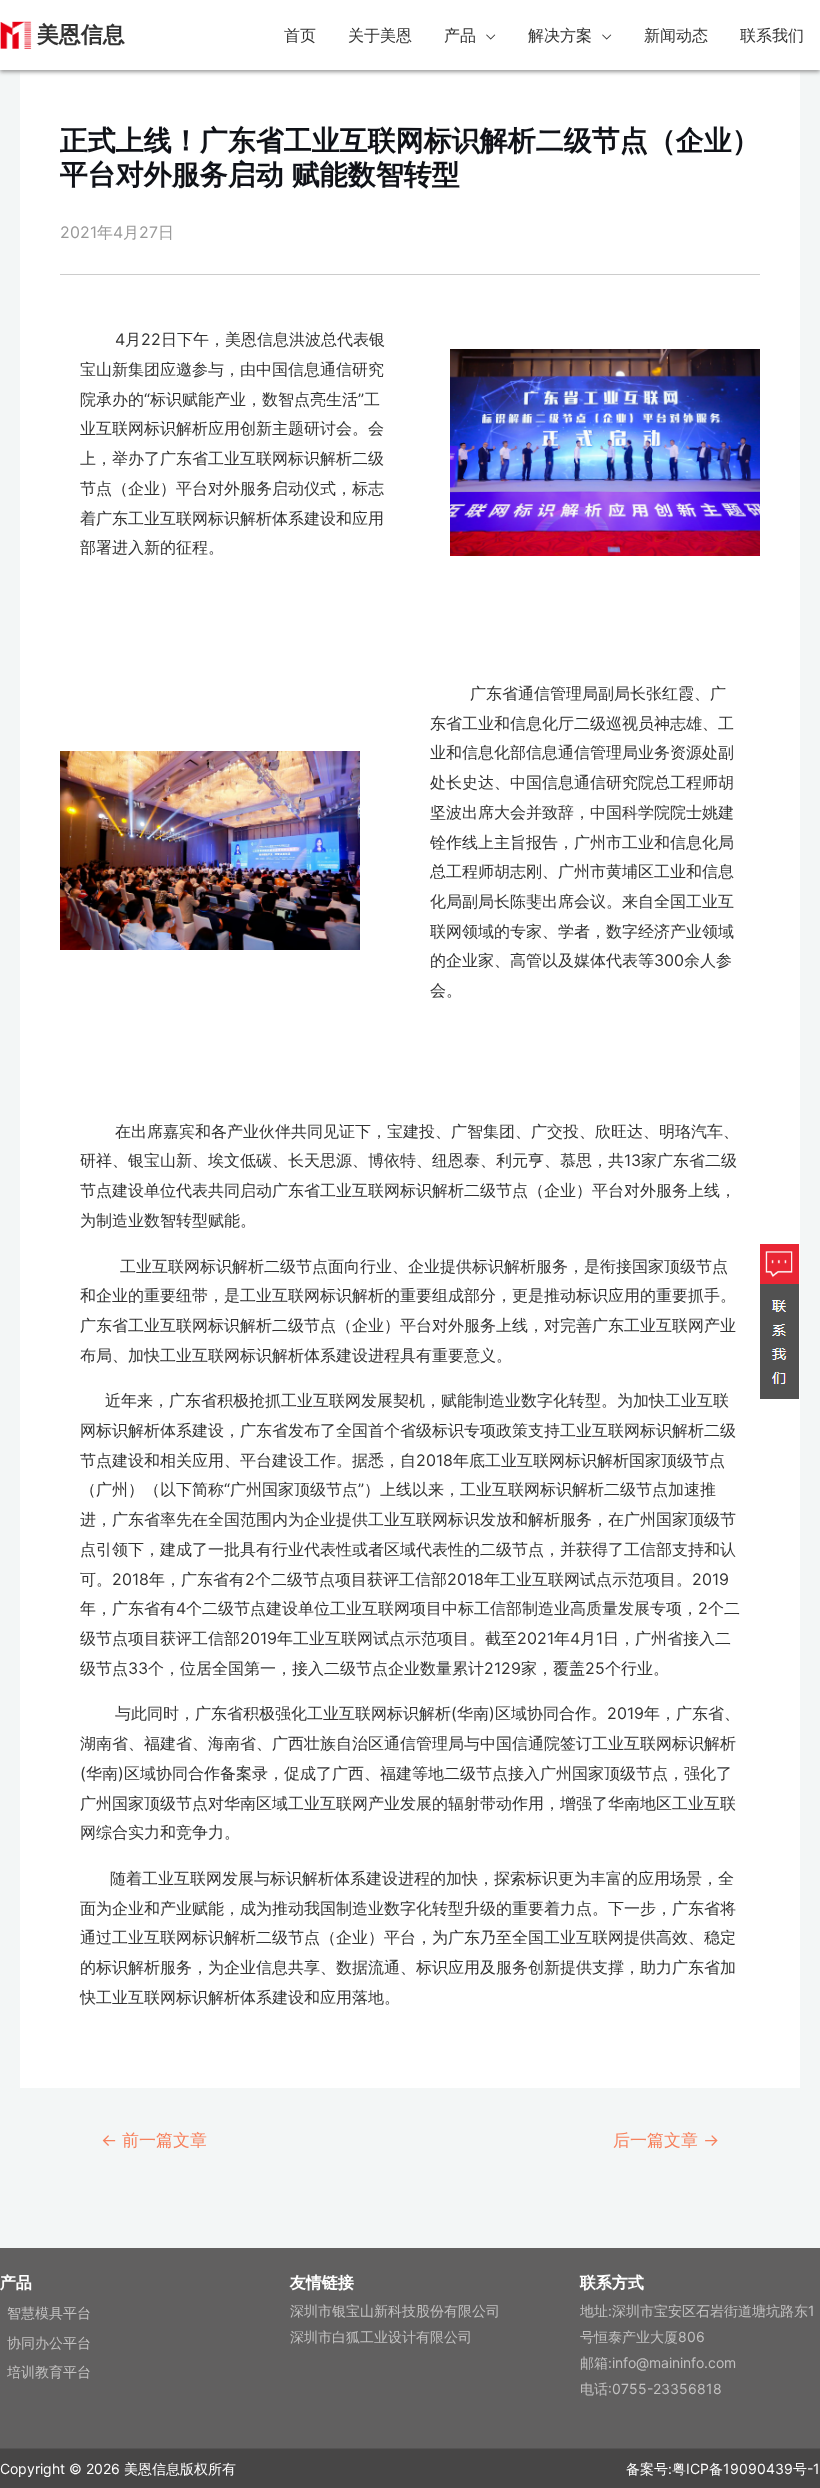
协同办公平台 (49, 2342)
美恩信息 (81, 34)
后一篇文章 (666, 2139)
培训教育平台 (49, 2371)
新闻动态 (676, 35)
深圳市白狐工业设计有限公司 (381, 2336)
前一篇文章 (154, 2139)
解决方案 (560, 35)
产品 (460, 35)
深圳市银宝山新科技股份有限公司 (395, 2310)
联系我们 (772, 35)
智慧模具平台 (49, 2312)
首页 (300, 35)
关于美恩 (380, 35)
